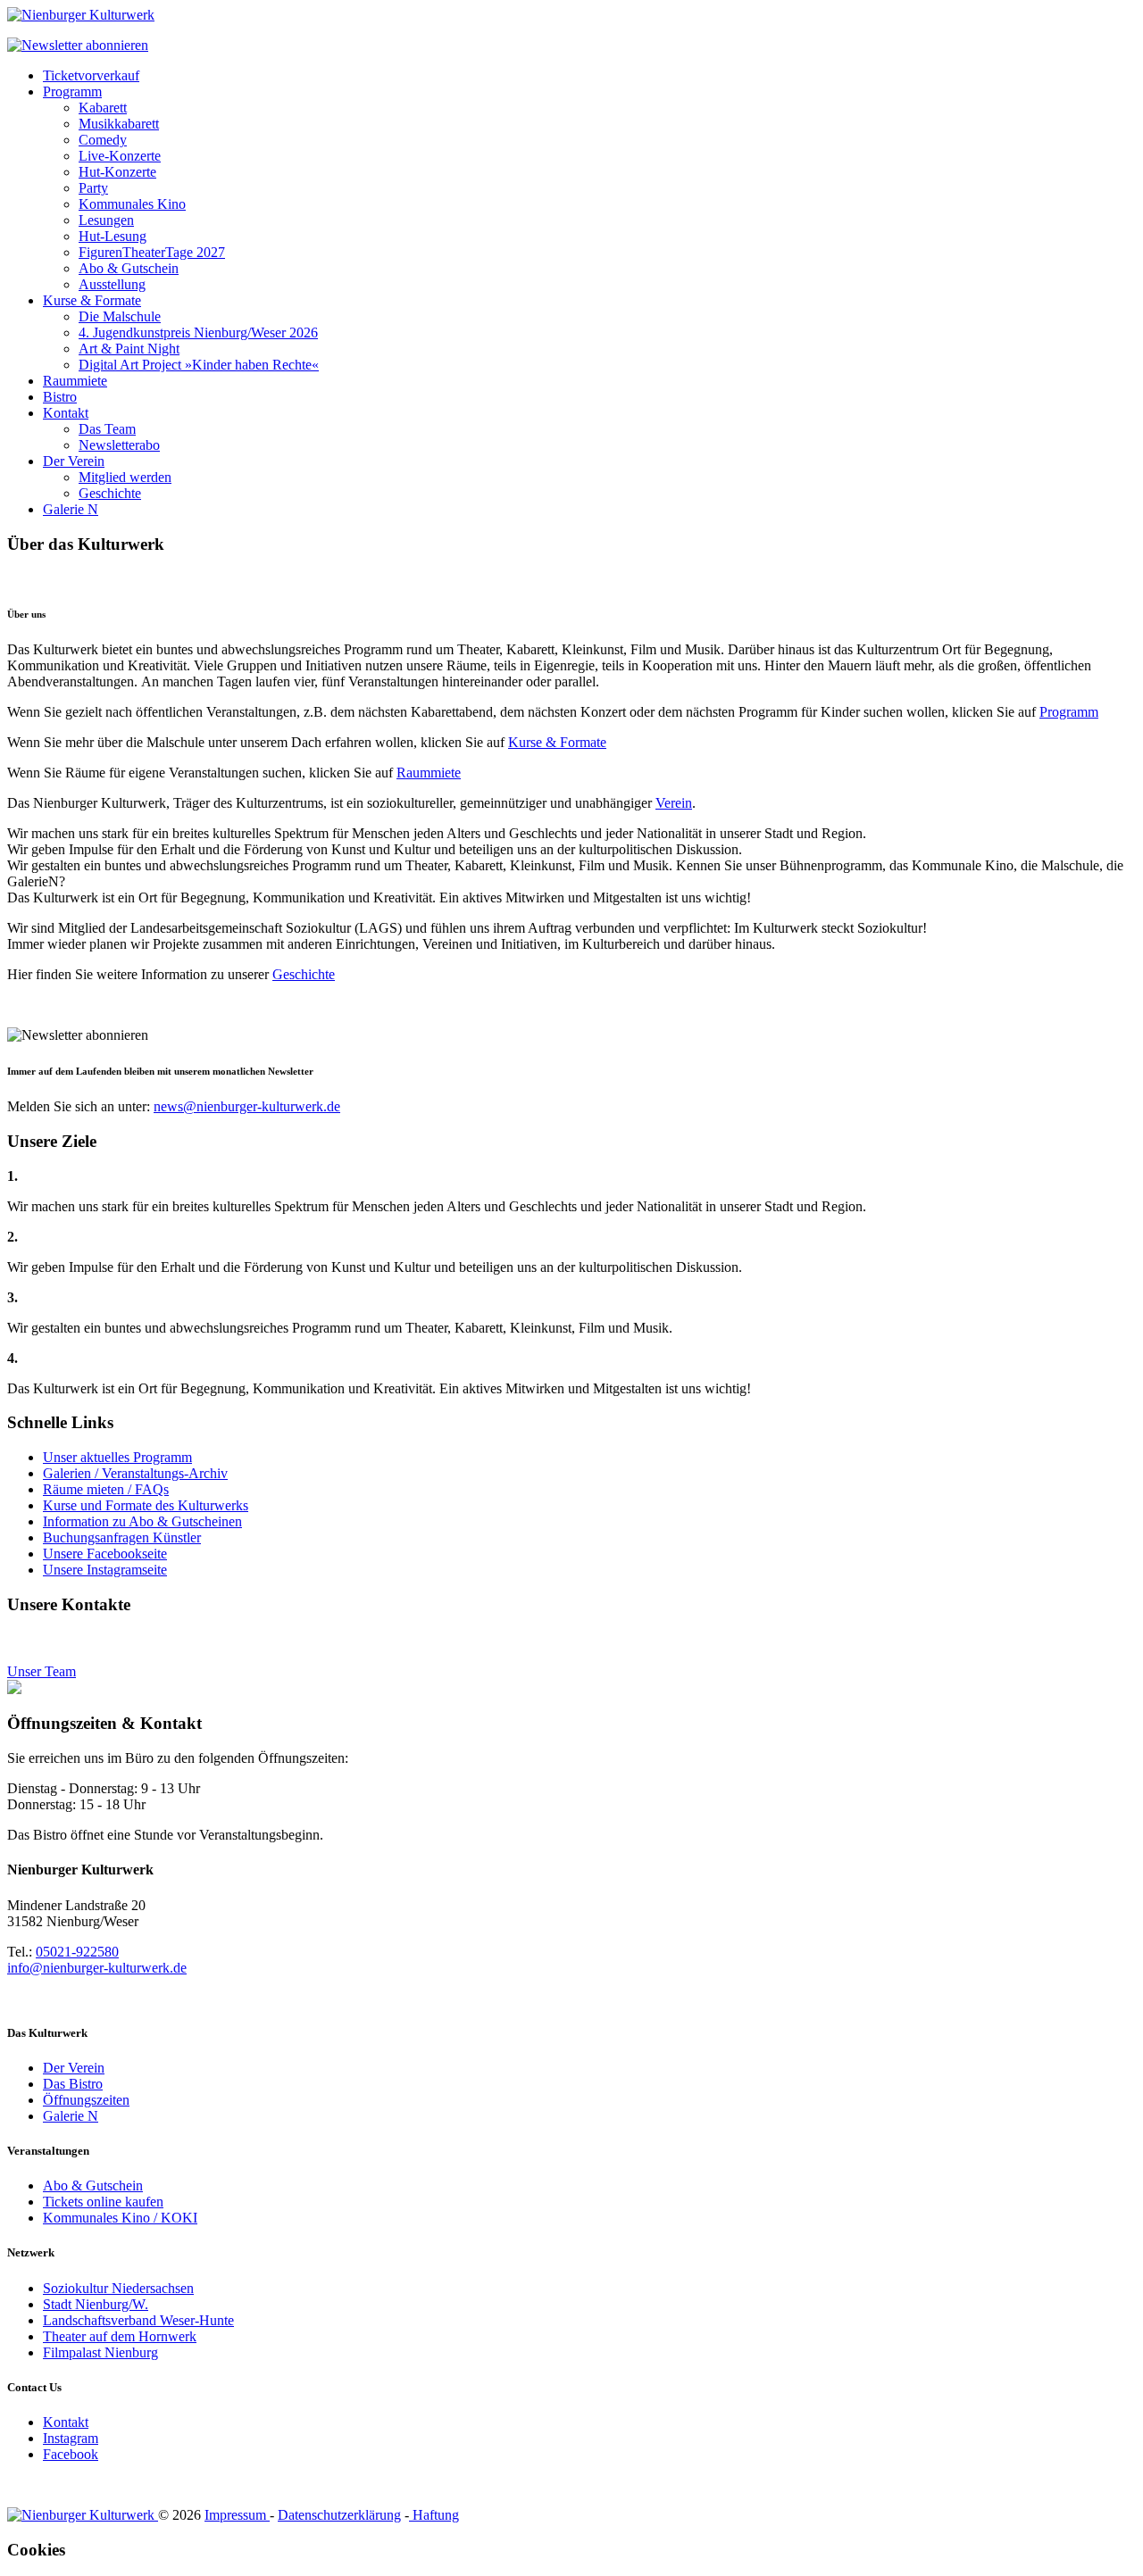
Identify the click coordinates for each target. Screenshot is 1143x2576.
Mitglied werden (125, 477)
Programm (72, 91)
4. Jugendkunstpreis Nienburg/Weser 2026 (198, 332)
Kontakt (66, 413)
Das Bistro (73, 2084)
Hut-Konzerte (117, 172)
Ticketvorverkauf (91, 75)
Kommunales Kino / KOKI (120, 2218)
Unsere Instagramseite (105, 1570)
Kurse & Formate (92, 300)
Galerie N (71, 509)
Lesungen (106, 220)
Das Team (107, 429)
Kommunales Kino (132, 204)
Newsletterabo (119, 445)
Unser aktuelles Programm (117, 1457)
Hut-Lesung (113, 236)
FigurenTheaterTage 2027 (152, 252)
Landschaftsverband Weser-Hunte (138, 2320)
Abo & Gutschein (129, 268)
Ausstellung (112, 284)
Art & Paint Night (129, 349)
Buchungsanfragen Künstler (122, 1537)
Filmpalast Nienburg (100, 2352)
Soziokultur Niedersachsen (118, 2288)
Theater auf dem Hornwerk (120, 2336)
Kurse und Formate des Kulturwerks (146, 1505)
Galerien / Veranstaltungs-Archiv (135, 1473)
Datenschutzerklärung (339, 2515)
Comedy (103, 140)
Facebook (71, 2454)
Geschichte (110, 493)
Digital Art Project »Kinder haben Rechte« (199, 365)
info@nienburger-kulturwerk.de (97, 1968)
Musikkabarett (119, 124)
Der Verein (74, 461)
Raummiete (75, 381)
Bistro (60, 397)
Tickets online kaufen (103, 2202)
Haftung (434, 2515)
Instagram (71, 2438)
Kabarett (103, 108)
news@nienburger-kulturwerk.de (247, 1106)
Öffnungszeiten (86, 2100)
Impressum (237, 2515)
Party (93, 188)
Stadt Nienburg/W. (96, 2304)
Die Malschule (120, 316)
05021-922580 (77, 1952)
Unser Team (42, 1671)
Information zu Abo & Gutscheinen (142, 1521)
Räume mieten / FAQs (106, 1489)
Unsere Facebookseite (105, 1554)
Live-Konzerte (120, 156)
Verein (674, 803)
